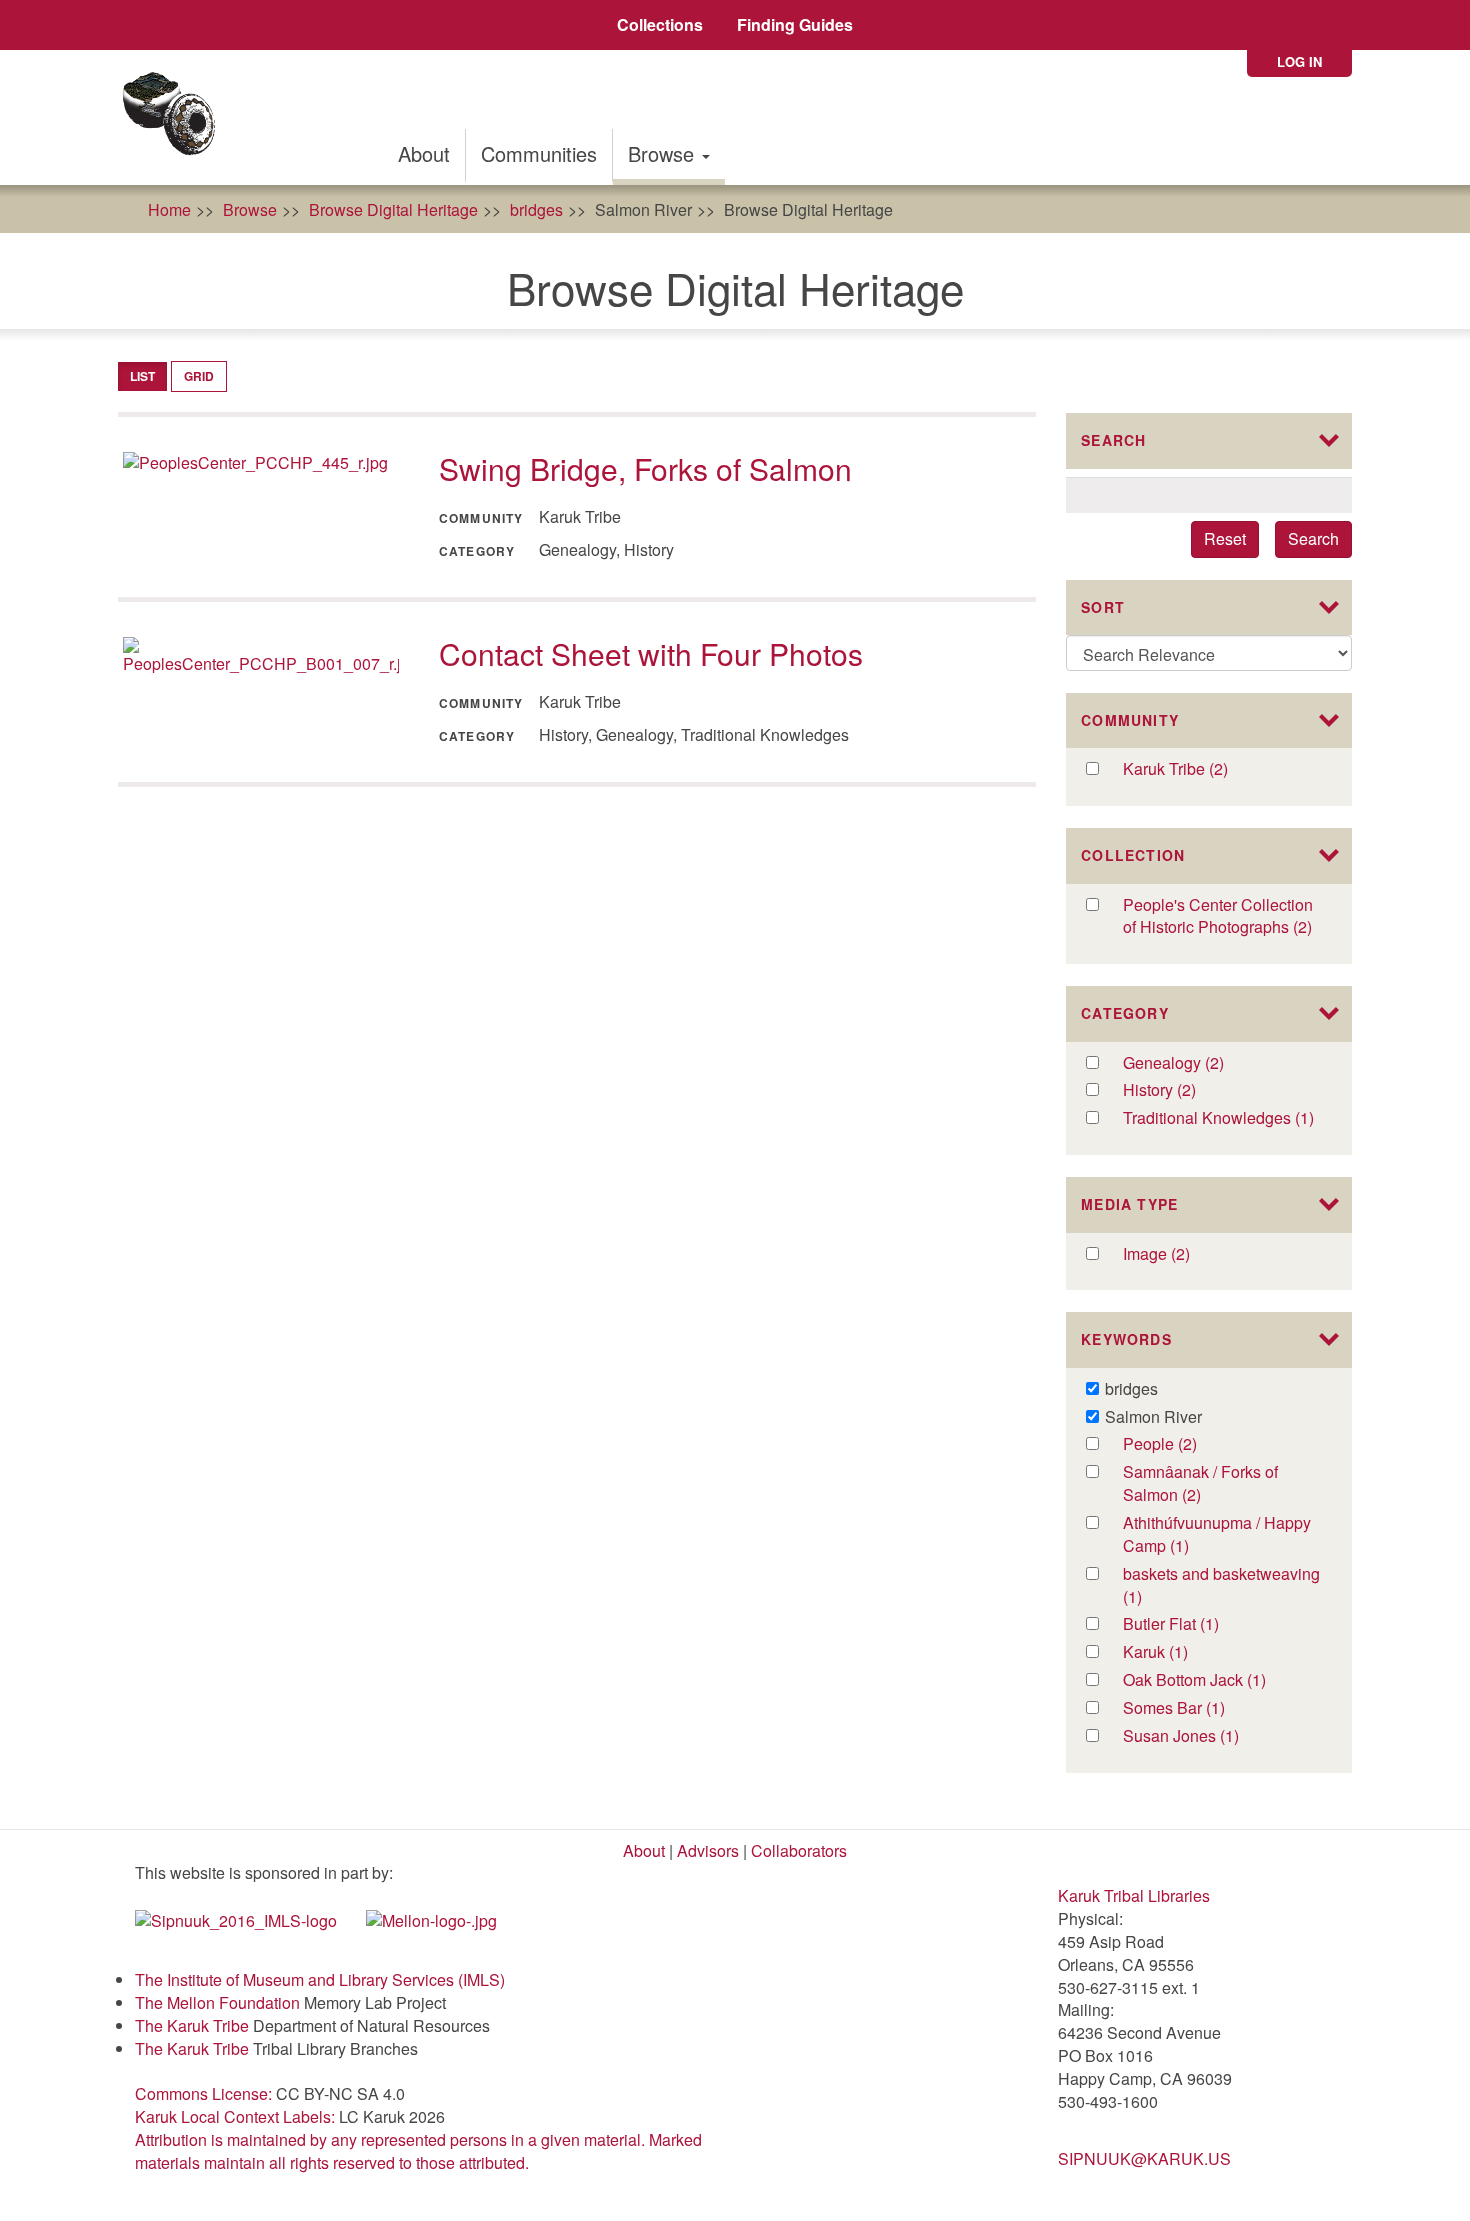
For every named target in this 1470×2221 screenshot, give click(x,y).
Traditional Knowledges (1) (1224, 1118)
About (424, 153)
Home (169, 209)
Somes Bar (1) (1199, 1708)
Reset (1225, 538)
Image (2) (1178, 1254)
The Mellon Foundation (217, 2002)
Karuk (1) (1176, 1652)
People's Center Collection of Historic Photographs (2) (1224, 917)
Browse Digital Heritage (393, 209)
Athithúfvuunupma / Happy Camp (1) (1220, 1535)
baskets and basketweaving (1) (1221, 1586)
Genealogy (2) (1212, 1063)
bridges (536, 209)
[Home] (175, 117)
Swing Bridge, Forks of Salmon (645, 468)
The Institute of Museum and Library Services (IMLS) (320, 1979)
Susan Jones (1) (1204, 1736)
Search (1313, 538)
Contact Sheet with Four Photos (651, 653)
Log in (1299, 61)
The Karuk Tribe (192, 2025)
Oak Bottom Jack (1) (1219, 1680)
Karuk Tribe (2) (1196, 769)
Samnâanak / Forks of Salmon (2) (1205, 1484)
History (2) (1184, 1090)
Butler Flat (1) (1192, 1624)
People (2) (1185, 1444)
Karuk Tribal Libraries (1134, 1895)
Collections (660, 24)
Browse (664, 153)
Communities (539, 153)
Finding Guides (795, 24)
